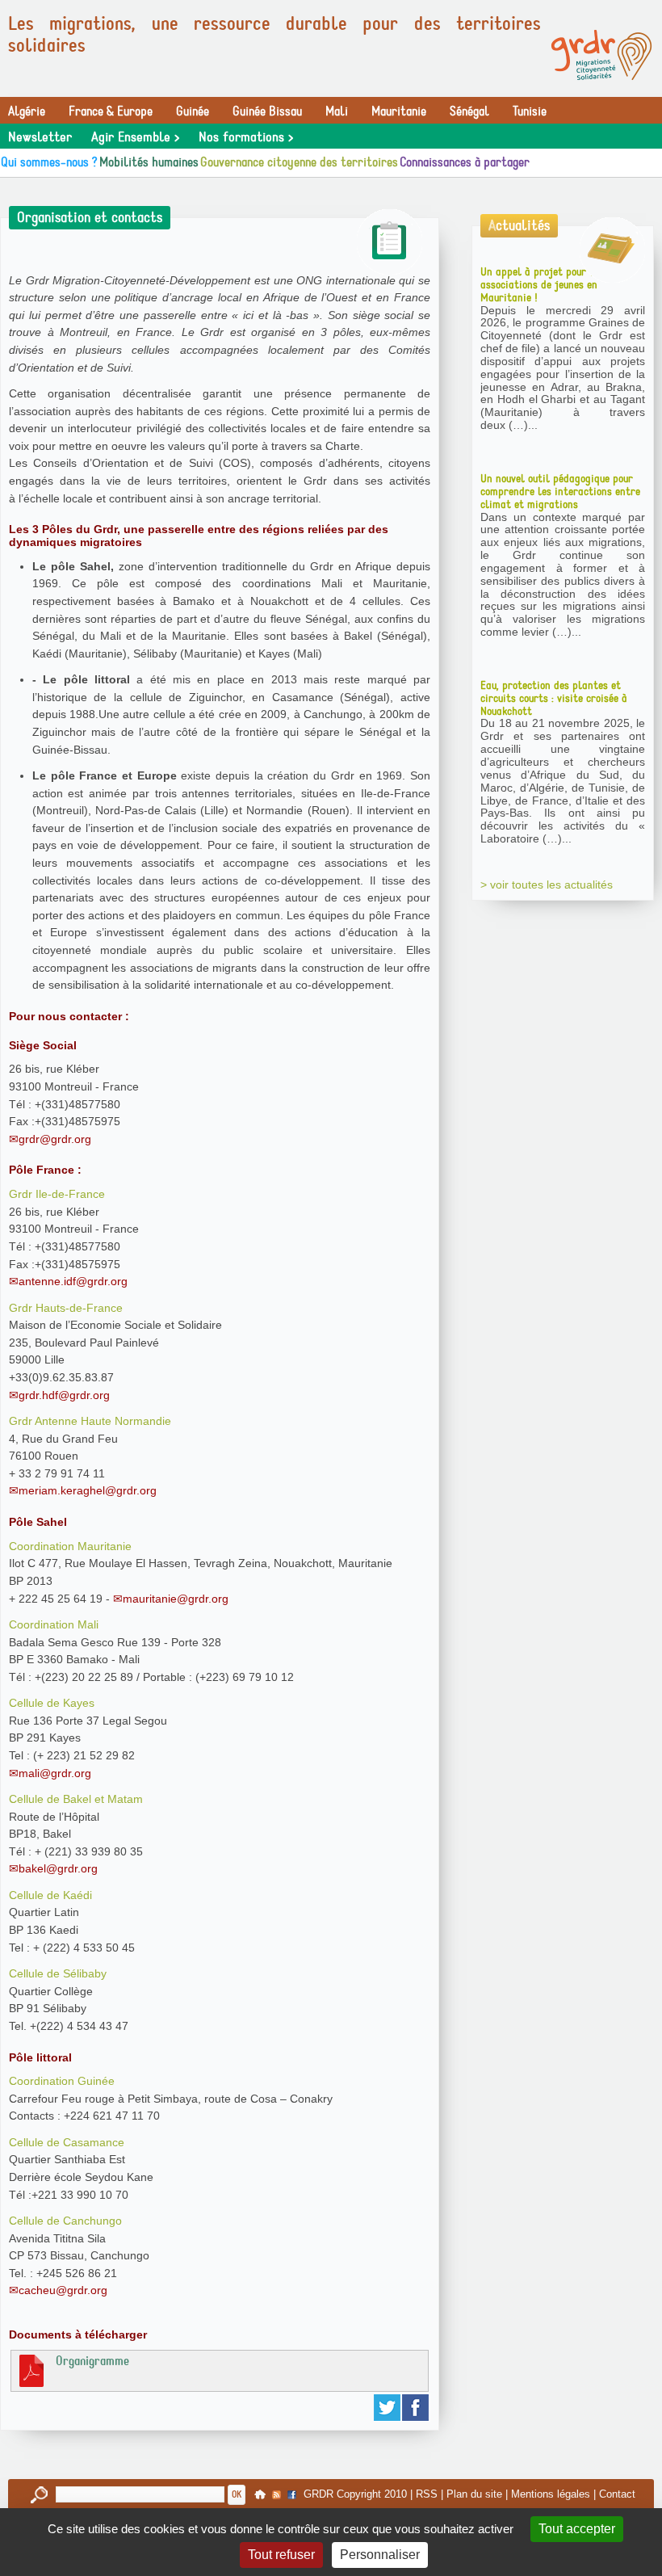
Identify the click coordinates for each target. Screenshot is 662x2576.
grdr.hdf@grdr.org (64, 1395)
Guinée (193, 111)
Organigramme (92, 2361)
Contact (617, 2494)
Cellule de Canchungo (65, 2221)
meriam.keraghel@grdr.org (88, 1490)
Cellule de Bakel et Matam (76, 1799)
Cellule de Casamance (67, 2142)
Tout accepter (577, 2529)
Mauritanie (399, 111)
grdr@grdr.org (55, 1139)
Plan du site (474, 2494)
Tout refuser (281, 2555)
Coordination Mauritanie (70, 1546)
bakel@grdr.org (58, 1868)
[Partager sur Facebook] (416, 2408)
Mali (337, 111)
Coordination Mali (54, 1624)
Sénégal (469, 111)
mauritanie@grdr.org (176, 1599)
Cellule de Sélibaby (58, 1973)
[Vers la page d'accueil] (601, 55)
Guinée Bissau (267, 111)
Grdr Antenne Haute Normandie (90, 1421)
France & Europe (111, 111)
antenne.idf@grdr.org (73, 1281)
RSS (427, 2494)
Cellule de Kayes (52, 1703)
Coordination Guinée (62, 2081)
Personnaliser (380, 2555)
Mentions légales (551, 2494)
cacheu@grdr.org (63, 2290)
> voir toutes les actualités (547, 885)
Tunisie (530, 111)
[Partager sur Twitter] (388, 2408)
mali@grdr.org (55, 1773)
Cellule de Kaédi (50, 1895)
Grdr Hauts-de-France (66, 1308)
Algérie (27, 111)
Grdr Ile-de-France (57, 1194)
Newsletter (40, 137)
